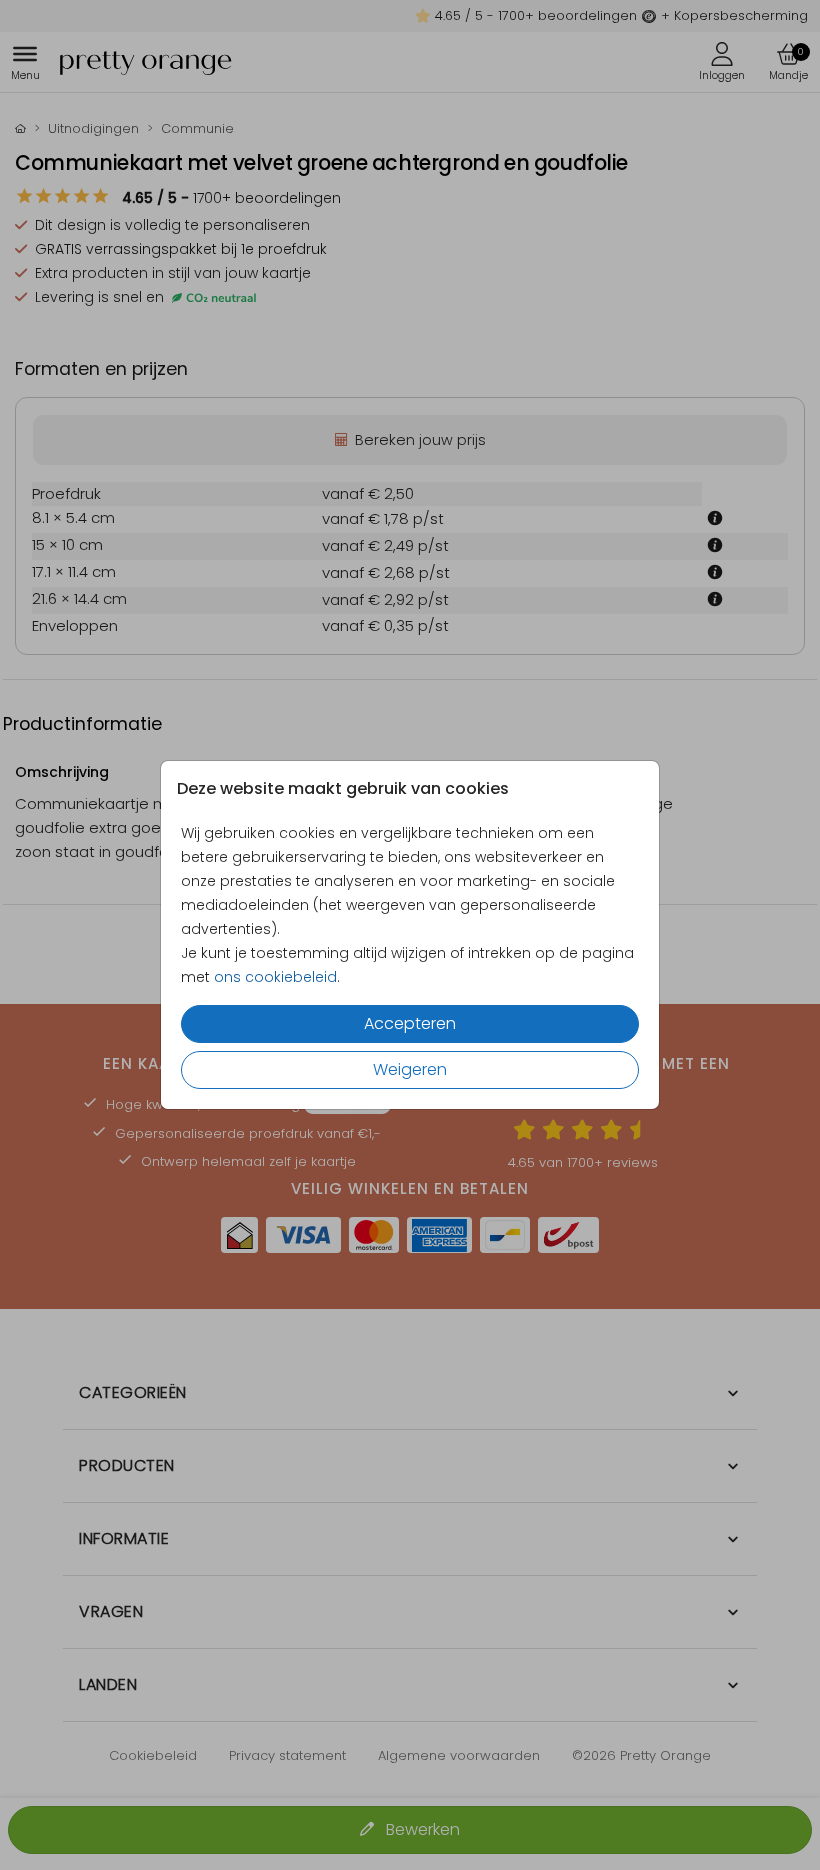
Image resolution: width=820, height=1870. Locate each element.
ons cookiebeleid (275, 977)
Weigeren (410, 1069)
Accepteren (410, 1023)
